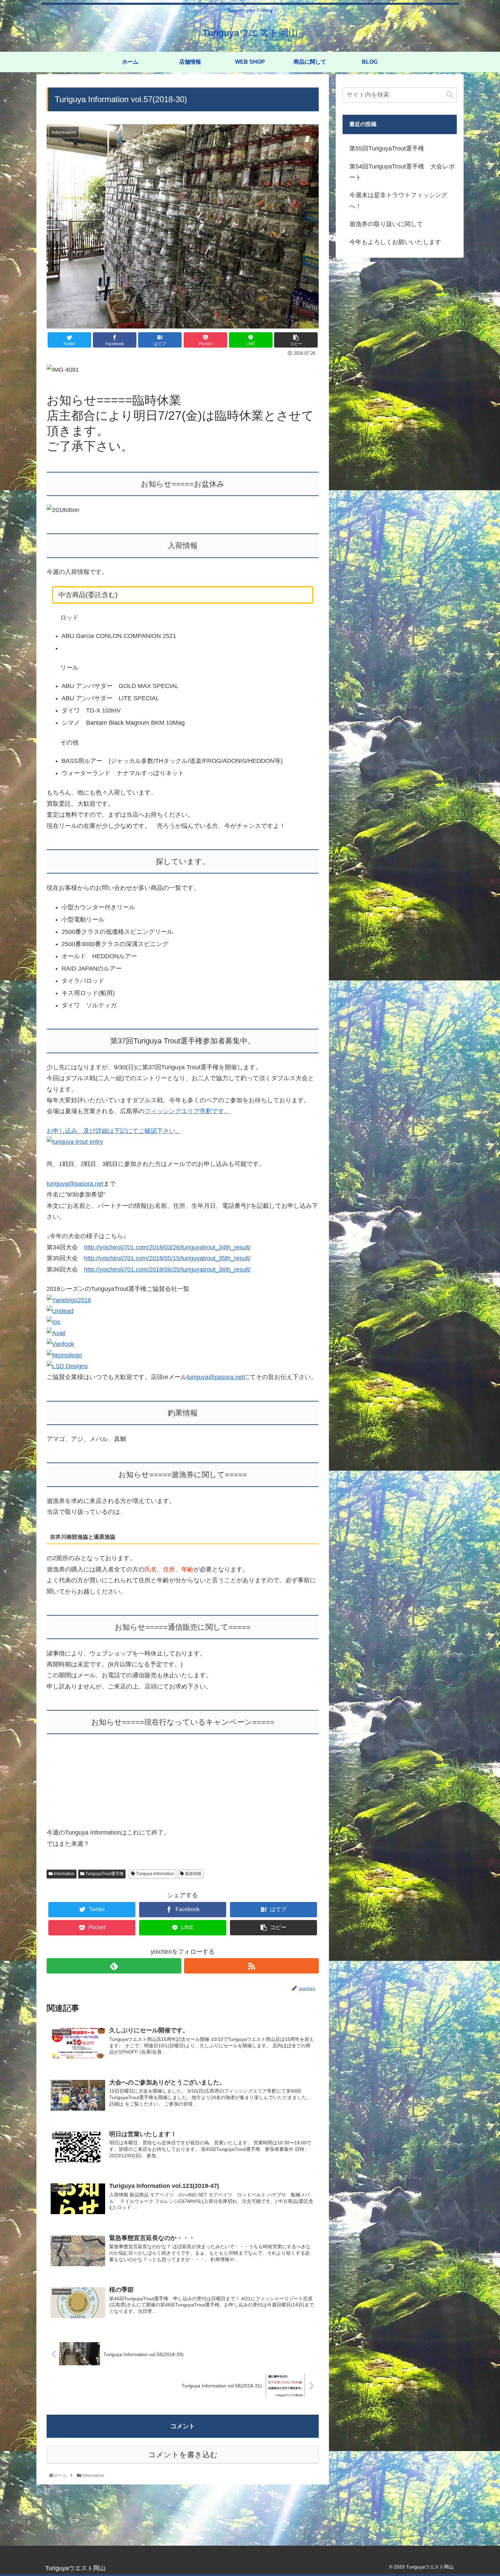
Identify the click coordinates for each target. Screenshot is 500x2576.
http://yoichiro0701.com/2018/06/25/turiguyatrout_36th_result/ (167, 1269)
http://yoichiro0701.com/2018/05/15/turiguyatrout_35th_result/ (167, 1258)
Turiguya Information (155, 1809)
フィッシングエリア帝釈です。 (187, 1111)
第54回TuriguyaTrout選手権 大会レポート (402, 172)
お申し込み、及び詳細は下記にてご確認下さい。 (114, 1131)
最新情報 (193, 1809)
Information (64, 1809)
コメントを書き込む (183, 2390)
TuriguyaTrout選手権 (104, 1809)
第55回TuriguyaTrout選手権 (387, 148)
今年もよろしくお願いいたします (395, 242)
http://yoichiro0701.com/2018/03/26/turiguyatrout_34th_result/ (167, 1247)
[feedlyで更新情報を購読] (114, 1901)
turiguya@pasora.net (75, 1184)
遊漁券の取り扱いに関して (386, 224)
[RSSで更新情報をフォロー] (251, 1901)
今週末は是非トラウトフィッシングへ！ (398, 201)
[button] (450, 95)
